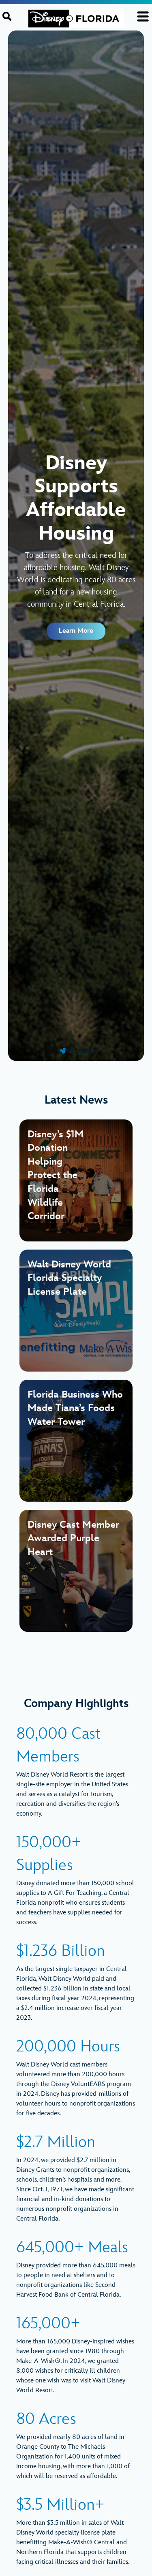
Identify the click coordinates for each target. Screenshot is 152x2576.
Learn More (76, 631)
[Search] (7, 16)
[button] (63, 1051)
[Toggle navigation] (143, 16)
